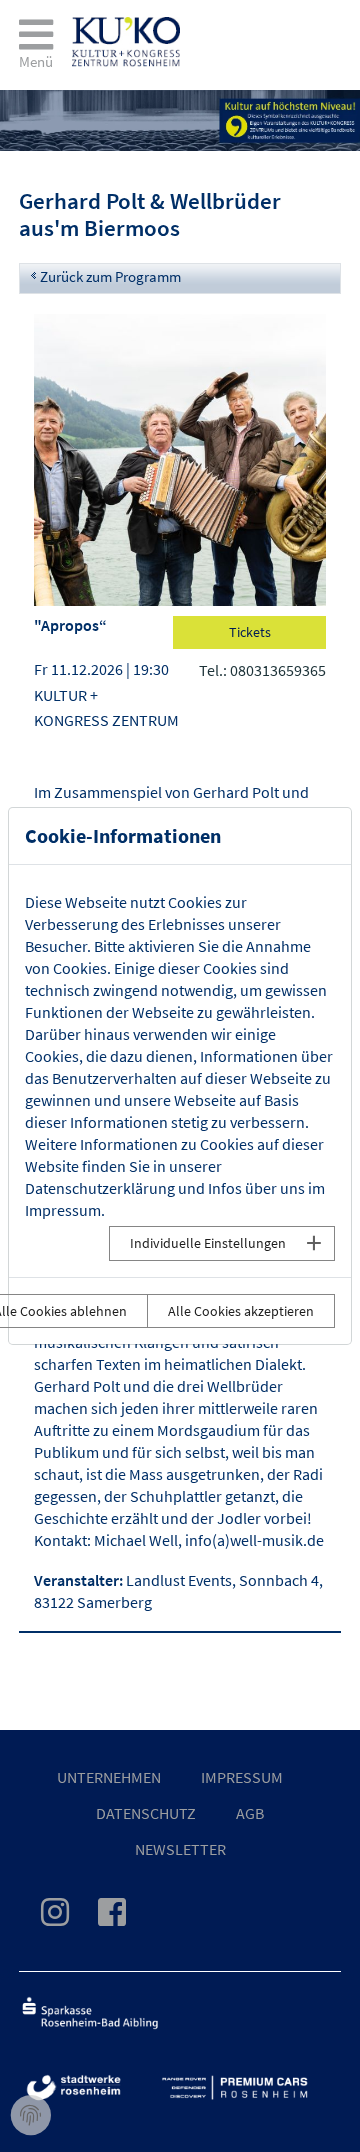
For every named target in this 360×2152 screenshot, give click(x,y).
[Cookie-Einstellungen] (31, 2116)
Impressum (63, 1210)
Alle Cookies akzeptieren (241, 1311)
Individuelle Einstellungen (208, 1243)
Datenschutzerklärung (100, 1188)
